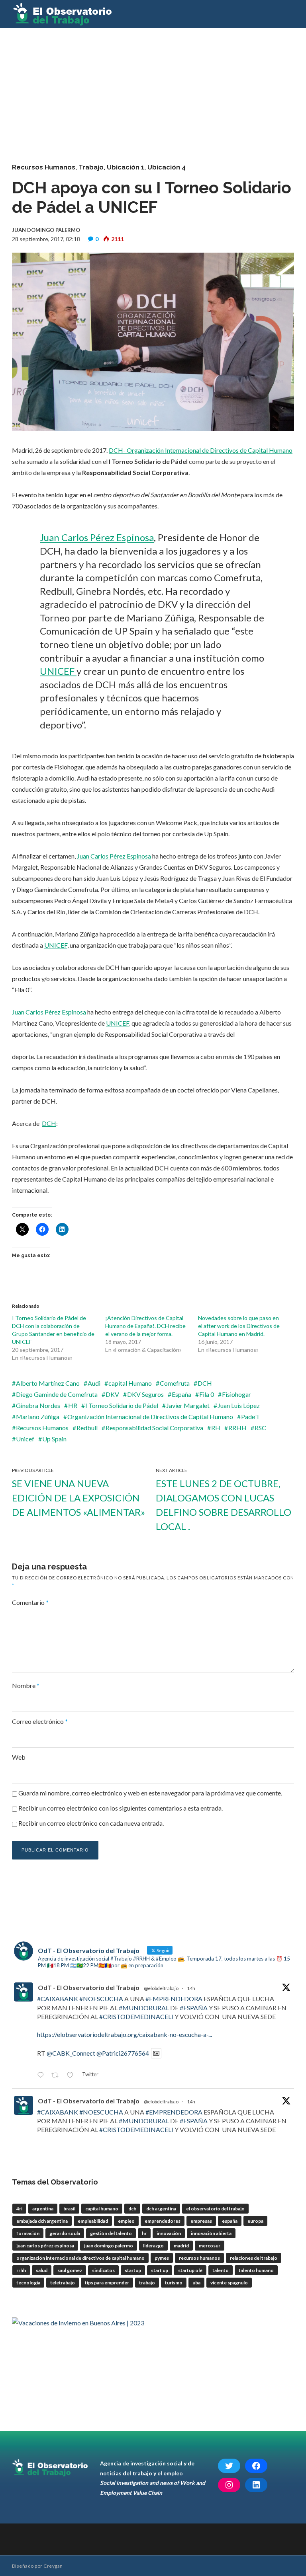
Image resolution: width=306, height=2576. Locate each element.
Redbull (87, 1428)
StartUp (133, 2270)
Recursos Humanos (44, 167)
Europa (255, 2221)
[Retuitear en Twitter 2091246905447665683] (57, 2076)
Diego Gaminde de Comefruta (57, 1394)
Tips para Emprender (107, 2283)
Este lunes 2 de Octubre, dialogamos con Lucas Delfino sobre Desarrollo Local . (224, 1505)
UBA (196, 2283)
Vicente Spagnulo (229, 2283)
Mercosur (210, 2246)
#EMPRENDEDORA (174, 1999)
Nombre (26, 1685)
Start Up (160, 2270)
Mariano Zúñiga (38, 1417)
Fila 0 (207, 1394)
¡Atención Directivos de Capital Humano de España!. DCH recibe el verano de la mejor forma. (145, 1326)
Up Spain (54, 1439)
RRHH (237, 1428)
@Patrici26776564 (123, 2053)
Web (19, 1757)
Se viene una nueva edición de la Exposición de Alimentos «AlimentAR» (78, 1498)
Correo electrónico (40, 1721)
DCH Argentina (161, 2209)
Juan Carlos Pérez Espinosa (97, 537)
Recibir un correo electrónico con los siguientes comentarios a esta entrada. (121, 1808)
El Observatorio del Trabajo (215, 2209)
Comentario (30, 1602)
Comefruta (175, 1383)
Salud (42, 2270)
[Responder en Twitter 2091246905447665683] (42, 2076)
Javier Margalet (188, 1405)
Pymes (162, 2258)
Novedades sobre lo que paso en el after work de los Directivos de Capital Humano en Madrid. (239, 1326)
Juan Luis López (239, 1405)
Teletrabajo (63, 2283)
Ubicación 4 (167, 167)
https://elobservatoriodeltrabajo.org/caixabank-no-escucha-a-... (125, 2034)
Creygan (53, 2566)
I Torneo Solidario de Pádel (122, 1405)
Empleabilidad (93, 2221)
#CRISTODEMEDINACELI (136, 2016)
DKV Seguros (145, 1394)
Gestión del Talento (111, 2233)
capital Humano (130, 1383)
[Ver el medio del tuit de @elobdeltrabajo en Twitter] (156, 2053)
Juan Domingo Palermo (109, 2246)
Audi (94, 1383)
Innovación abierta (211, 2233)
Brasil (69, 2209)
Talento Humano (256, 2270)
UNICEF (58, 671)
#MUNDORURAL (144, 2008)
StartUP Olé (190, 2270)
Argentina (43, 2209)
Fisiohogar (236, 1394)
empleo (126, 2221)
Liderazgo (153, 2246)
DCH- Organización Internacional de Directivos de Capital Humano (201, 450)
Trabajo (91, 167)
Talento (221, 2270)
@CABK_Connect (71, 2053)
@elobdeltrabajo (161, 1988)
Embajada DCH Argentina (42, 2221)
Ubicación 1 (126, 167)
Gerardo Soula (65, 2233)
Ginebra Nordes (38, 1405)
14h (191, 1988)
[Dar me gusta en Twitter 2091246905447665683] (72, 2076)
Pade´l (250, 1417)
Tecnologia (28, 2283)
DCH (49, 1123)
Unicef (25, 1439)
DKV (112, 1394)
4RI (19, 2209)
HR (73, 1405)
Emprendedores (163, 2221)
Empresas (201, 2221)
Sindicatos (103, 2270)
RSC (260, 1428)
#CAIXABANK (58, 1999)
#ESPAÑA (194, 2008)
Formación (28, 2233)
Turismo (174, 2283)
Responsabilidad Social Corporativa (154, 1428)
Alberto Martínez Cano (48, 1383)
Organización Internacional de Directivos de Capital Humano (150, 1417)
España (181, 1394)
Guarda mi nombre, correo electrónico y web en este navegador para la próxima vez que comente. (150, 1793)
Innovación (169, 2233)
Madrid (181, 2246)
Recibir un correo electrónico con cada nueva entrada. (91, 1823)
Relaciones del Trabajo (254, 2258)
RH (216, 1428)
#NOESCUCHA (101, 1999)
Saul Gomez (70, 2270)
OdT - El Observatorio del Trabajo (89, 1987)
